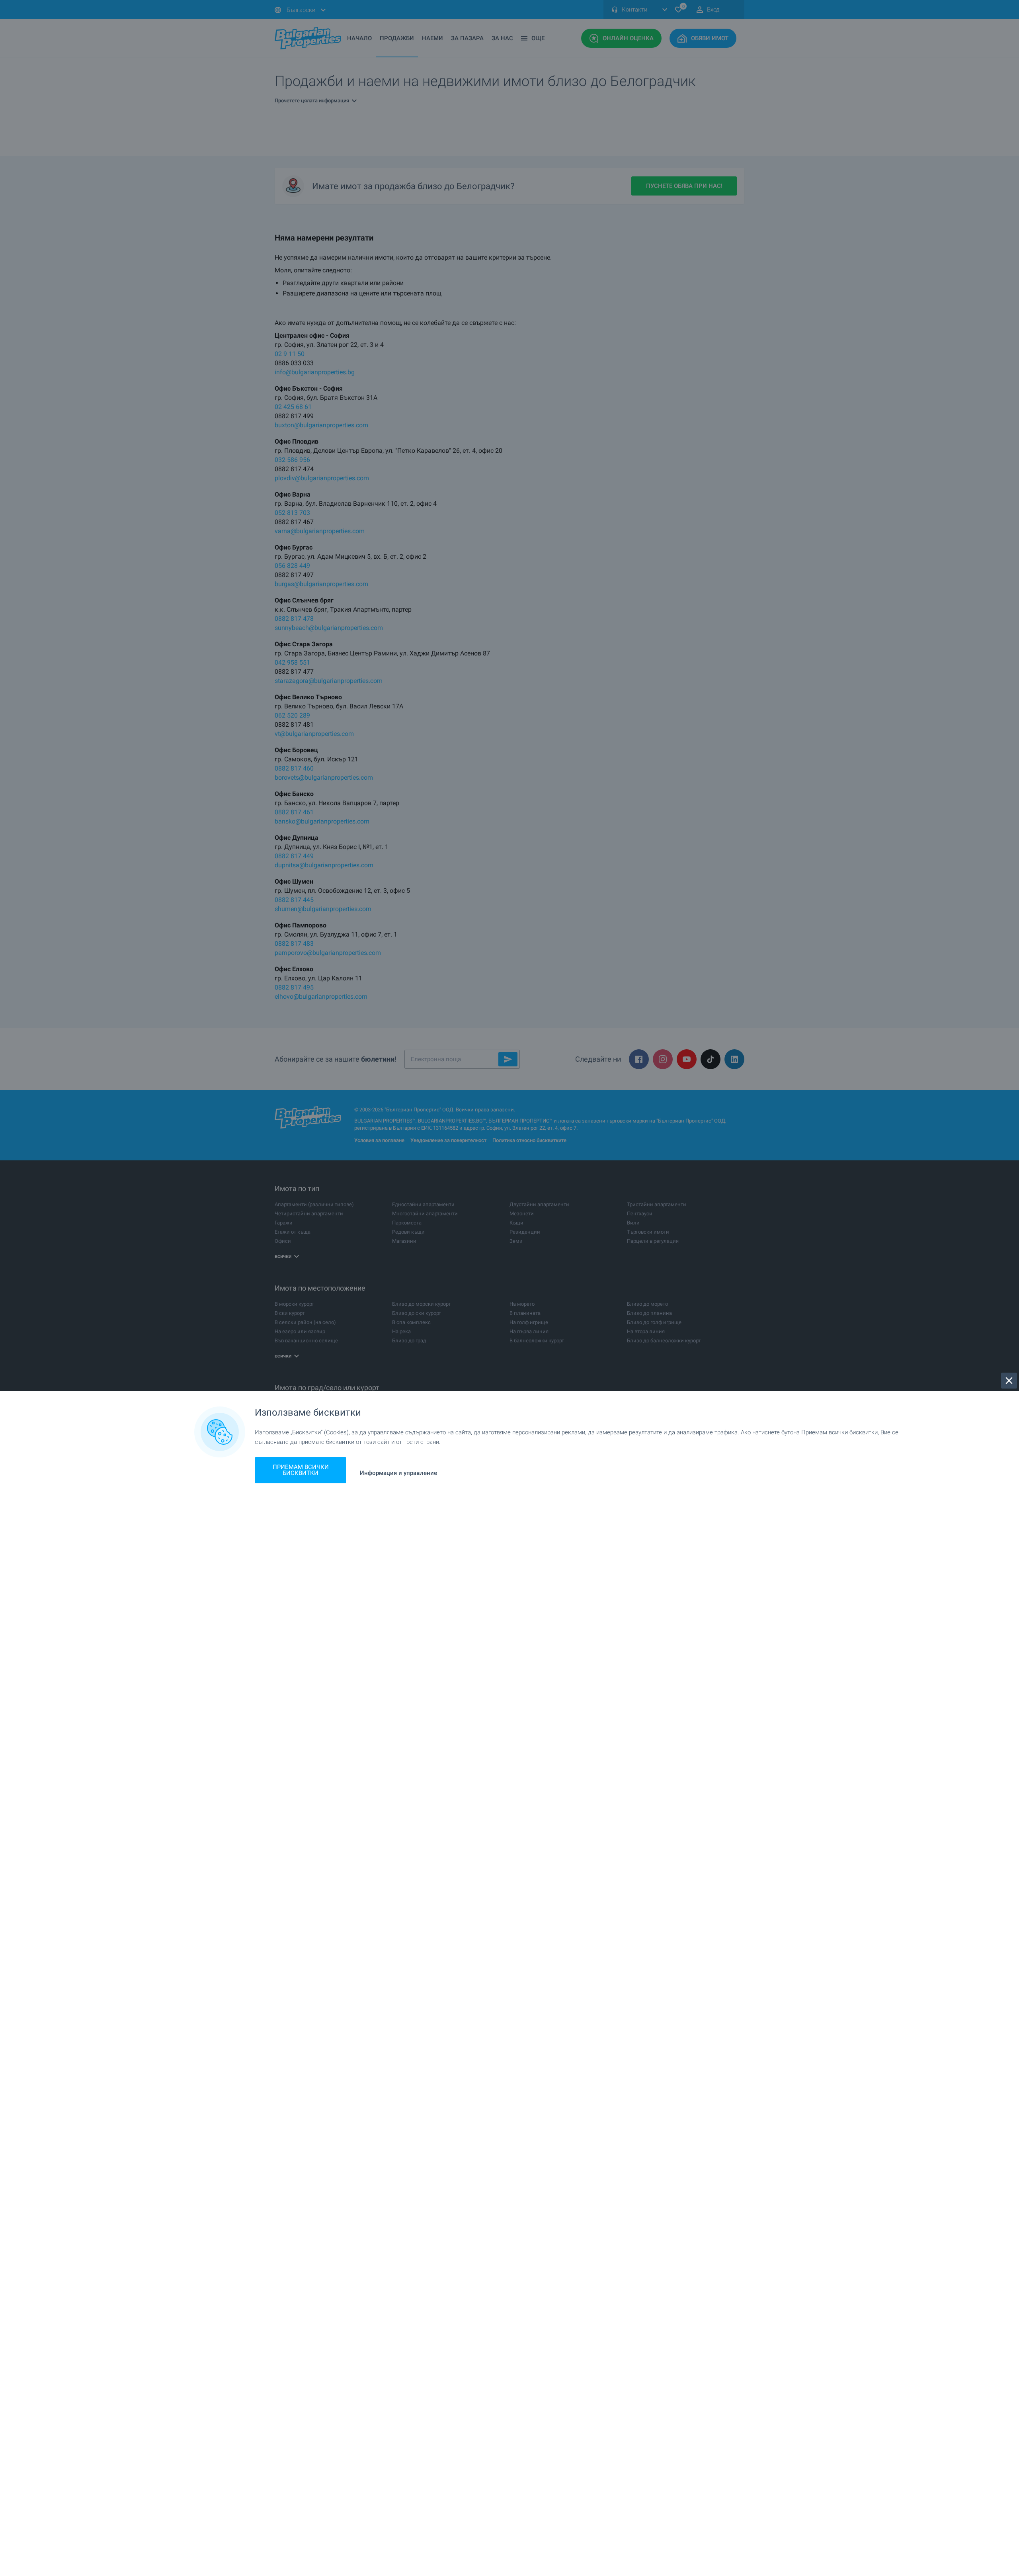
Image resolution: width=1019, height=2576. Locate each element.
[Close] (1009, 1381)
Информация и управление (398, 1473)
